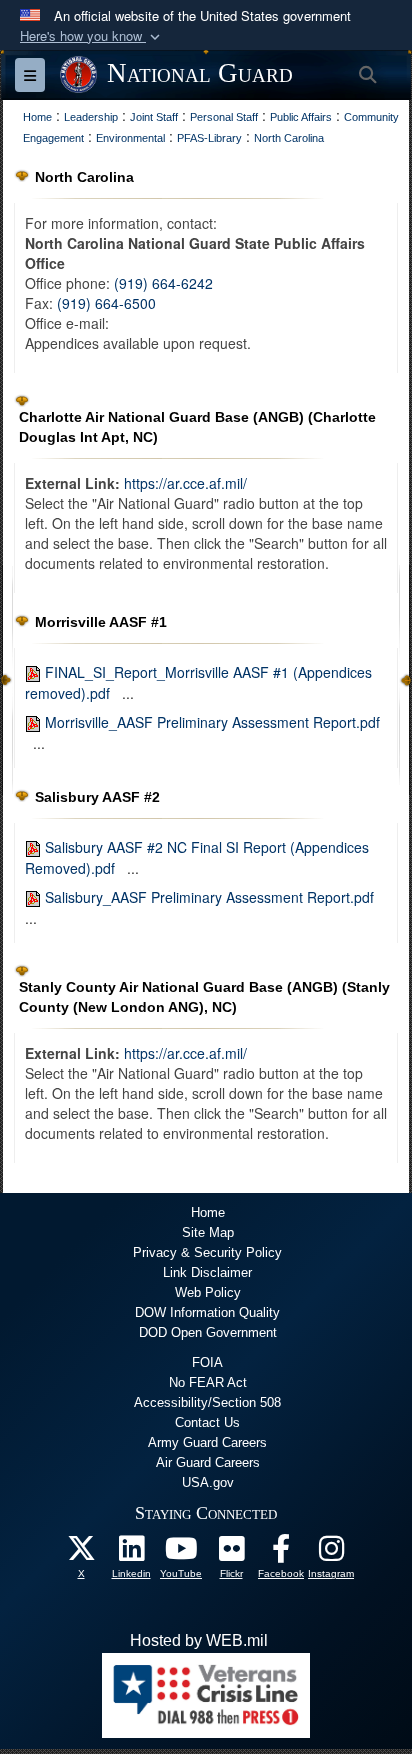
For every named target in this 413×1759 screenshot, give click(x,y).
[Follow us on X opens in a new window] (81, 1553)
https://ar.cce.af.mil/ (185, 483)
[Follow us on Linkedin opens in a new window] (131, 1553)
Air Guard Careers (208, 1462)
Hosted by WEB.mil (199, 1640)
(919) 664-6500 (106, 303)
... (128, 693)
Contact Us (207, 1422)
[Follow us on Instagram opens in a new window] (331, 1553)
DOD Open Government (208, 1332)
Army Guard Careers (207, 1442)
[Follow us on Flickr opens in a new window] (231, 1553)
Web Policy (208, 1292)
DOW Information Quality (207, 1312)
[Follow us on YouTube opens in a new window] (181, 1553)
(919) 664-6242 (163, 283)
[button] (92, 36)
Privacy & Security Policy (207, 1252)
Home (208, 1212)
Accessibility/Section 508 (207, 1402)
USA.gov (208, 1482)
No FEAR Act (208, 1382)
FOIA (207, 1362)
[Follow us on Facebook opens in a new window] (281, 1553)
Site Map (208, 1232)
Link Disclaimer (207, 1272)
